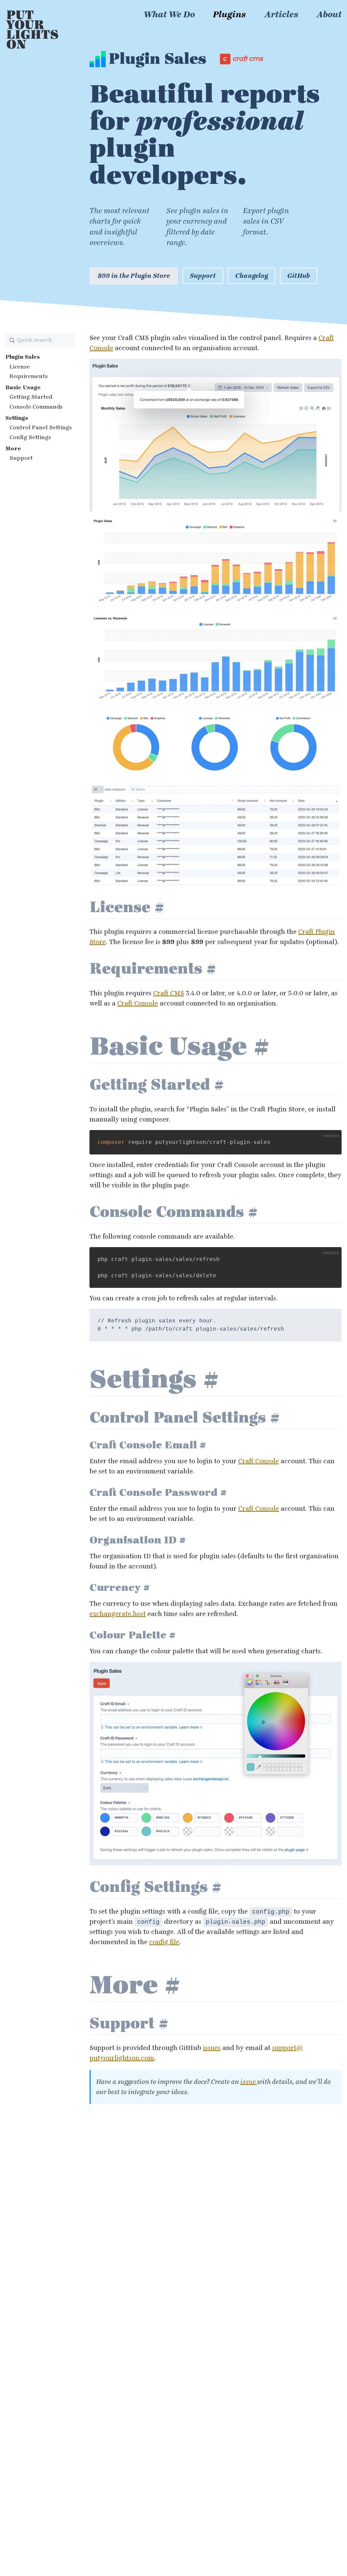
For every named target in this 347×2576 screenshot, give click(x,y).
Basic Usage (23, 387)
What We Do (169, 15)
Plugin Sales (23, 357)
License (20, 367)
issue (249, 2082)
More (13, 448)
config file (164, 1942)
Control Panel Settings (41, 427)
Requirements (29, 376)
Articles (281, 15)
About (329, 15)
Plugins (229, 15)
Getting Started (31, 397)
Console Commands (36, 407)
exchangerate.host (118, 1614)
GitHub (299, 276)
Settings (17, 418)
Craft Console (138, 1003)
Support (203, 276)
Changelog (252, 276)
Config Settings (30, 437)
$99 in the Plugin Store (134, 276)
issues (212, 2048)
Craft (169, 993)
